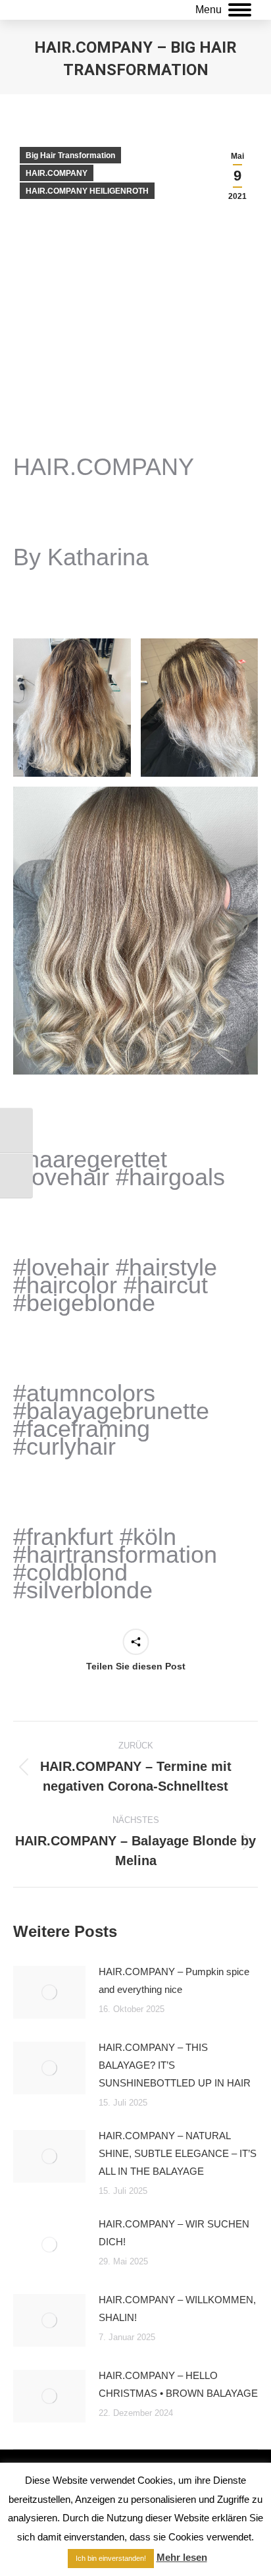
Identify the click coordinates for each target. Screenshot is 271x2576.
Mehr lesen (182, 2557)
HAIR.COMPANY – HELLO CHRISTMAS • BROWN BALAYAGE (178, 2384)
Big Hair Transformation (70, 155)
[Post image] (49, 1992)
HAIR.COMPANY (57, 173)
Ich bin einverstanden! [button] (111, 2558)
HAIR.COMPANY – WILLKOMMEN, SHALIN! (177, 2309)
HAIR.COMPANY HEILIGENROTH (87, 191)
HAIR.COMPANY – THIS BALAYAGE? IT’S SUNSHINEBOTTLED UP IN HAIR (175, 2065)
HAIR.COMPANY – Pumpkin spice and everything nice (174, 1980)
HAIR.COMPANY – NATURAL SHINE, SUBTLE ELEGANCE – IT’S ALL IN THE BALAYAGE (178, 2153)
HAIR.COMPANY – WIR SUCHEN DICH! (174, 2233)
